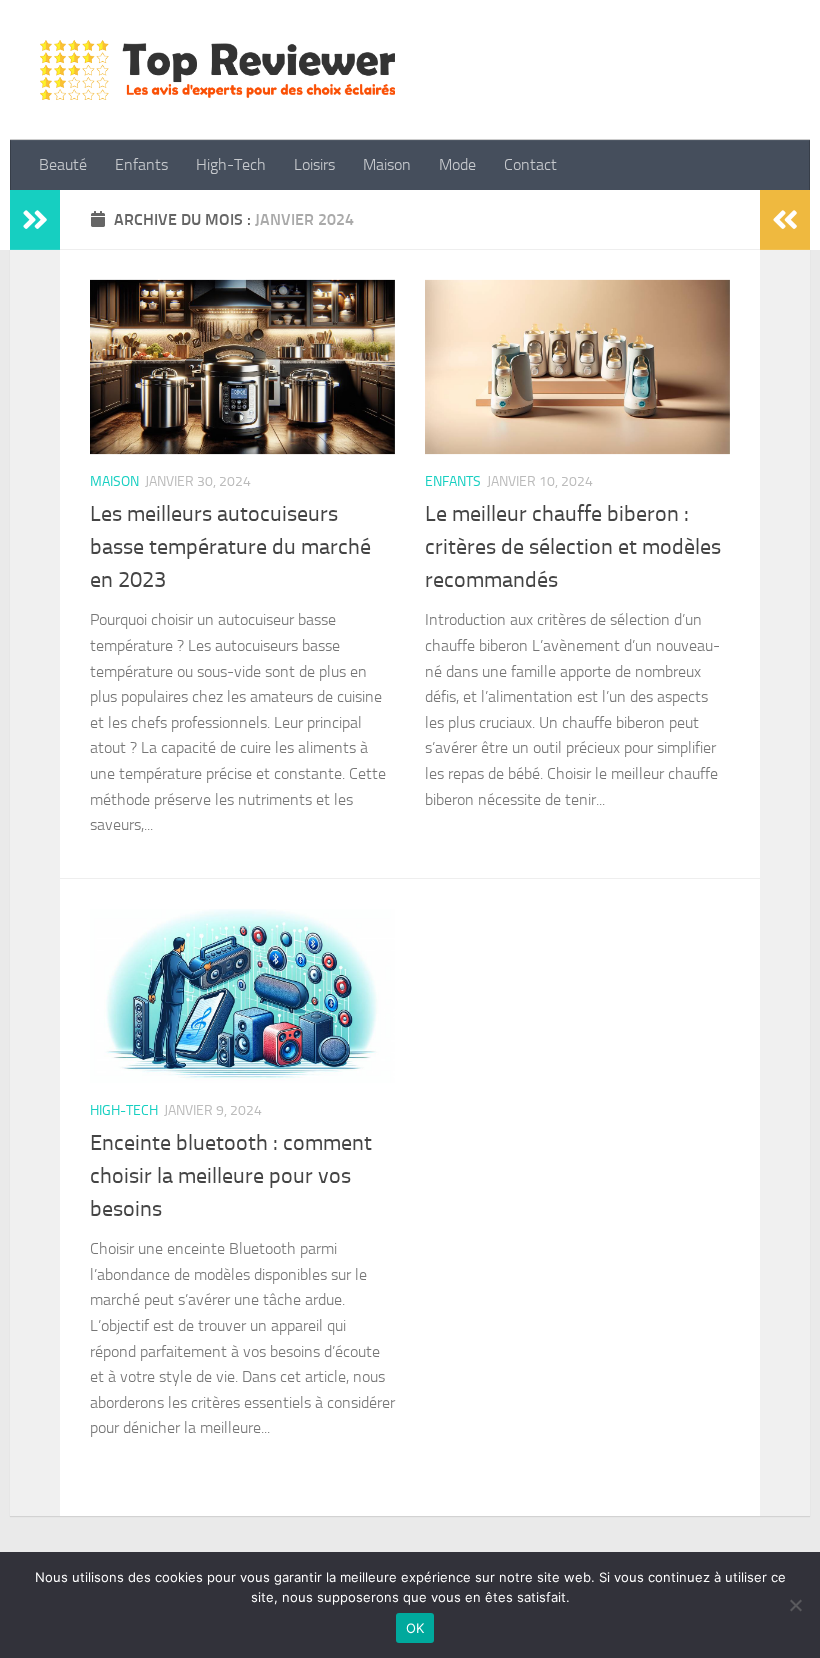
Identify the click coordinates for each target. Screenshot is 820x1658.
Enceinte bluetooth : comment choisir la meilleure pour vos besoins (231, 1176)
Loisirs (314, 164)
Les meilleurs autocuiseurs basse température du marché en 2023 (230, 547)
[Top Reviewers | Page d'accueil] (217, 70)
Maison (387, 164)
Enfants (141, 164)
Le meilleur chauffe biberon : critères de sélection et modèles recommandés (573, 547)
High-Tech (231, 164)
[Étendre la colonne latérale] (35, 220)
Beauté (63, 164)
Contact (530, 164)
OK (415, 1628)
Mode (457, 164)
